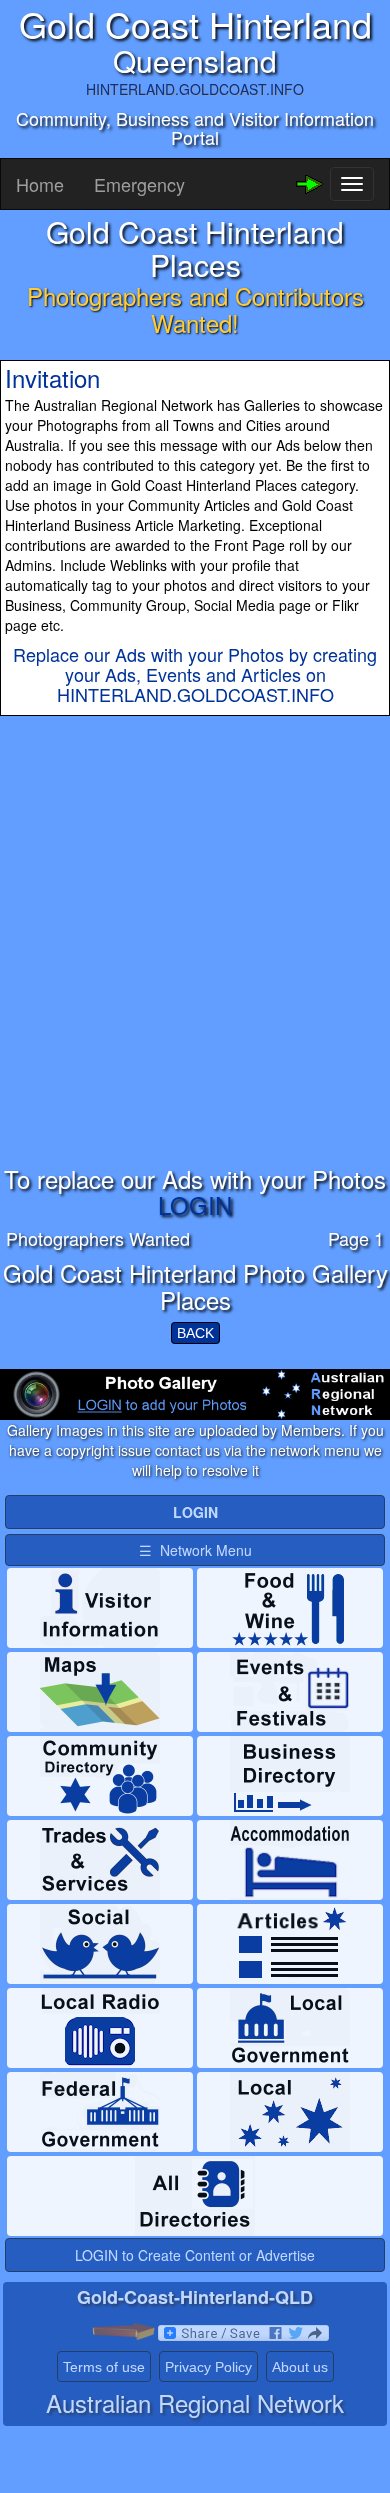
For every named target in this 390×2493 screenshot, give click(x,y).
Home (40, 184)
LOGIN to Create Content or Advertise (195, 2255)
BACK (195, 1333)
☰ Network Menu (195, 1550)
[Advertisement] (195, 971)
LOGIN (195, 1204)
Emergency (139, 184)
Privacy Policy (208, 2367)
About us (300, 2367)
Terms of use (104, 2367)
